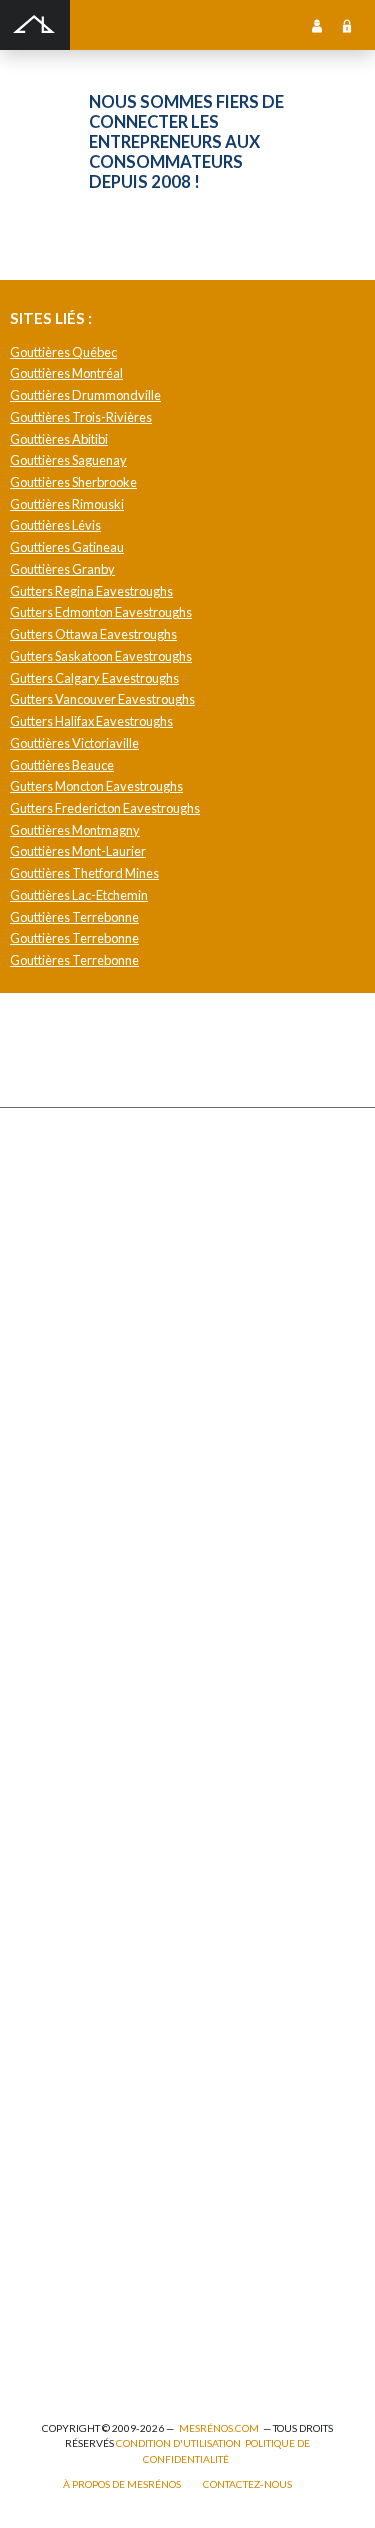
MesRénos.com (219, 2428)
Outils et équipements (84, 2205)
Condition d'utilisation (178, 2443)
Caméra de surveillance (88, 1908)
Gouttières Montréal (66, 373)
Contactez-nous (247, 2484)
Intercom (50, 1799)
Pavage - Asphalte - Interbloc (100, 1371)
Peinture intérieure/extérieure (108, 2227)
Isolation (49, 2183)
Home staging (62, 1602)
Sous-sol (49, 1668)
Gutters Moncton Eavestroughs (96, 786)
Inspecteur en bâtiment (87, 2162)
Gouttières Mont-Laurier (78, 851)
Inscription (317, 25)
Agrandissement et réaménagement (121, 2052)
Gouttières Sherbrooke (73, 482)
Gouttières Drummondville (85, 395)
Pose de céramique (76, 1581)
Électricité (53, 2118)
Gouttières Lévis (55, 525)
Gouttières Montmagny (75, 830)
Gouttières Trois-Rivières (81, 417)
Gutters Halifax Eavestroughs (91, 721)
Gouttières (55, 1328)
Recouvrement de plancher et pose (118, 1734)
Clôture (46, 1218)
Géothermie (58, 1690)
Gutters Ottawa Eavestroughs (93, 634)
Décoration (56, 1624)
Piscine (45, 2315)
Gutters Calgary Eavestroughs (94, 678)
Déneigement (62, 1240)
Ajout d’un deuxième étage (96, 2030)
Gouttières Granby (62, 569)
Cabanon (49, 1196)
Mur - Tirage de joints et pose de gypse (127, 1930)
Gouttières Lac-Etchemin (79, 895)
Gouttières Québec (63, 352)
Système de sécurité (80, 1821)
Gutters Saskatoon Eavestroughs (101, 656)
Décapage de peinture (84, 1393)
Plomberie (52, 2336)
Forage (44, 1284)
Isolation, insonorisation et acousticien (128, 1712)
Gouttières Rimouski (67, 504)
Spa (35, 2271)
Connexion (347, 25)
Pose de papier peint (79, 2249)
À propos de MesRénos (122, 2484)
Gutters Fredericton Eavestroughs (105, 808)
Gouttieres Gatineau (67, 547)
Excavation (55, 1262)
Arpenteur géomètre (81, 2074)
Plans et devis (62, 2008)
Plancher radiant (69, 1755)
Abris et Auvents (70, 1175)
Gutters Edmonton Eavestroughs (101, 612)
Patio (39, 1349)
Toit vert (48, 1481)
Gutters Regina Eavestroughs (91, 591)
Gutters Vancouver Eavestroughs (102, 699)
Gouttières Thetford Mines (84, 873)
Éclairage (50, 2096)
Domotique (55, 1646)
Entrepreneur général (84, 2140)
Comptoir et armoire (79, 1559)
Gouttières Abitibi (59, 439)
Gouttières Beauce (62, 765)
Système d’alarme (72, 1843)
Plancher (49, 1777)
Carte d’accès (62, 1887)
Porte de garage (67, 1415)
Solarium (49, 1437)
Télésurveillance (70, 1865)
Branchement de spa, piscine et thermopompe (146, 2293)
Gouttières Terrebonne (74, 917)
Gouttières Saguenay (68, 460)
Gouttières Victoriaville (74, 743)
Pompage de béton (74, 2358)
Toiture (45, 1459)
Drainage (50, 1306)
